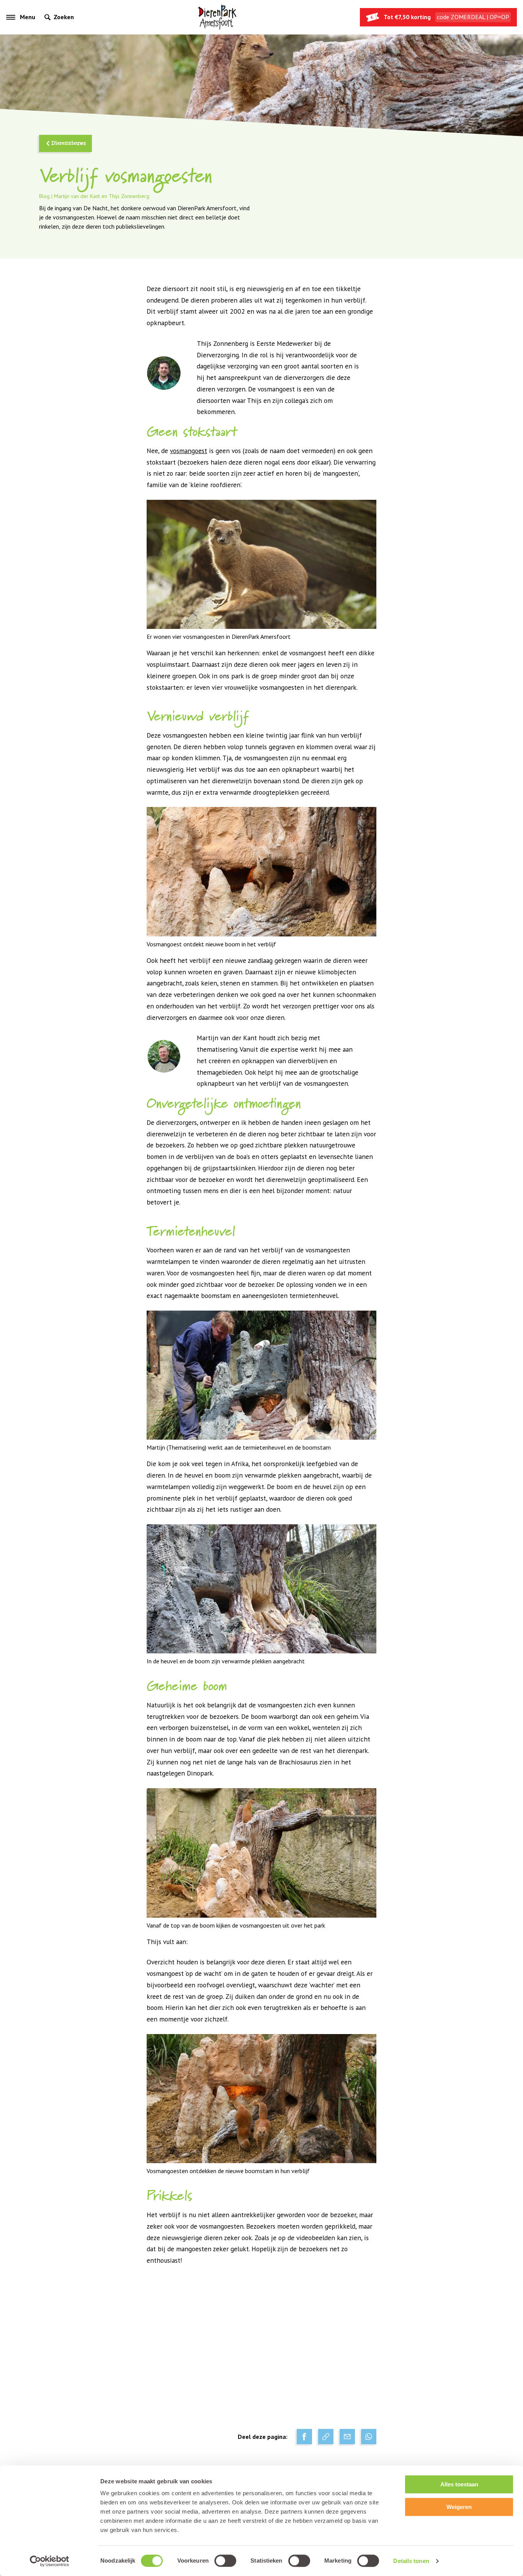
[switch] (225, 2561)
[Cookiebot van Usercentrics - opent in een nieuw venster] (50, 2561)
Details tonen (411, 2561)
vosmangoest (189, 451)
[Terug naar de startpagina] (217, 17)
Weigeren (459, 2507)
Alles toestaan (459, 2484)
